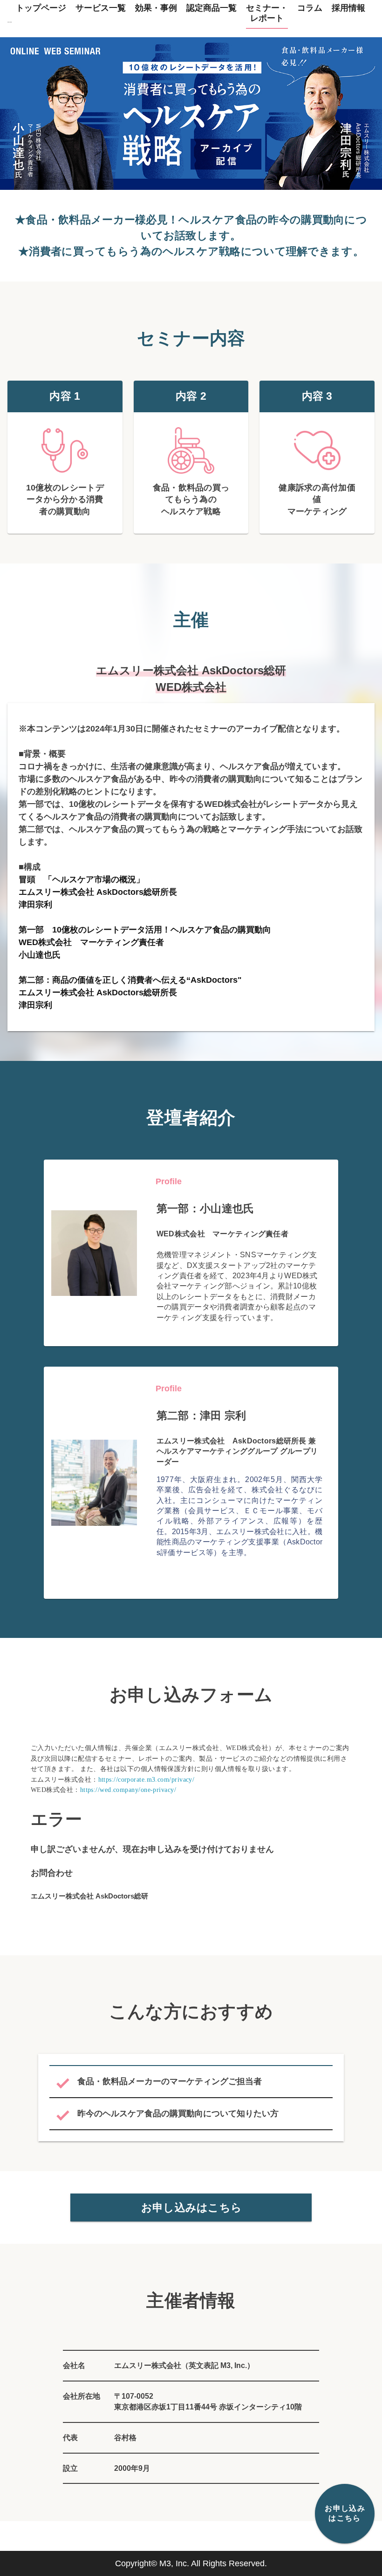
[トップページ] (10, 15)
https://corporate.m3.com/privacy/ (147, 1780)
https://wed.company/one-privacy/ (128, 1790)
